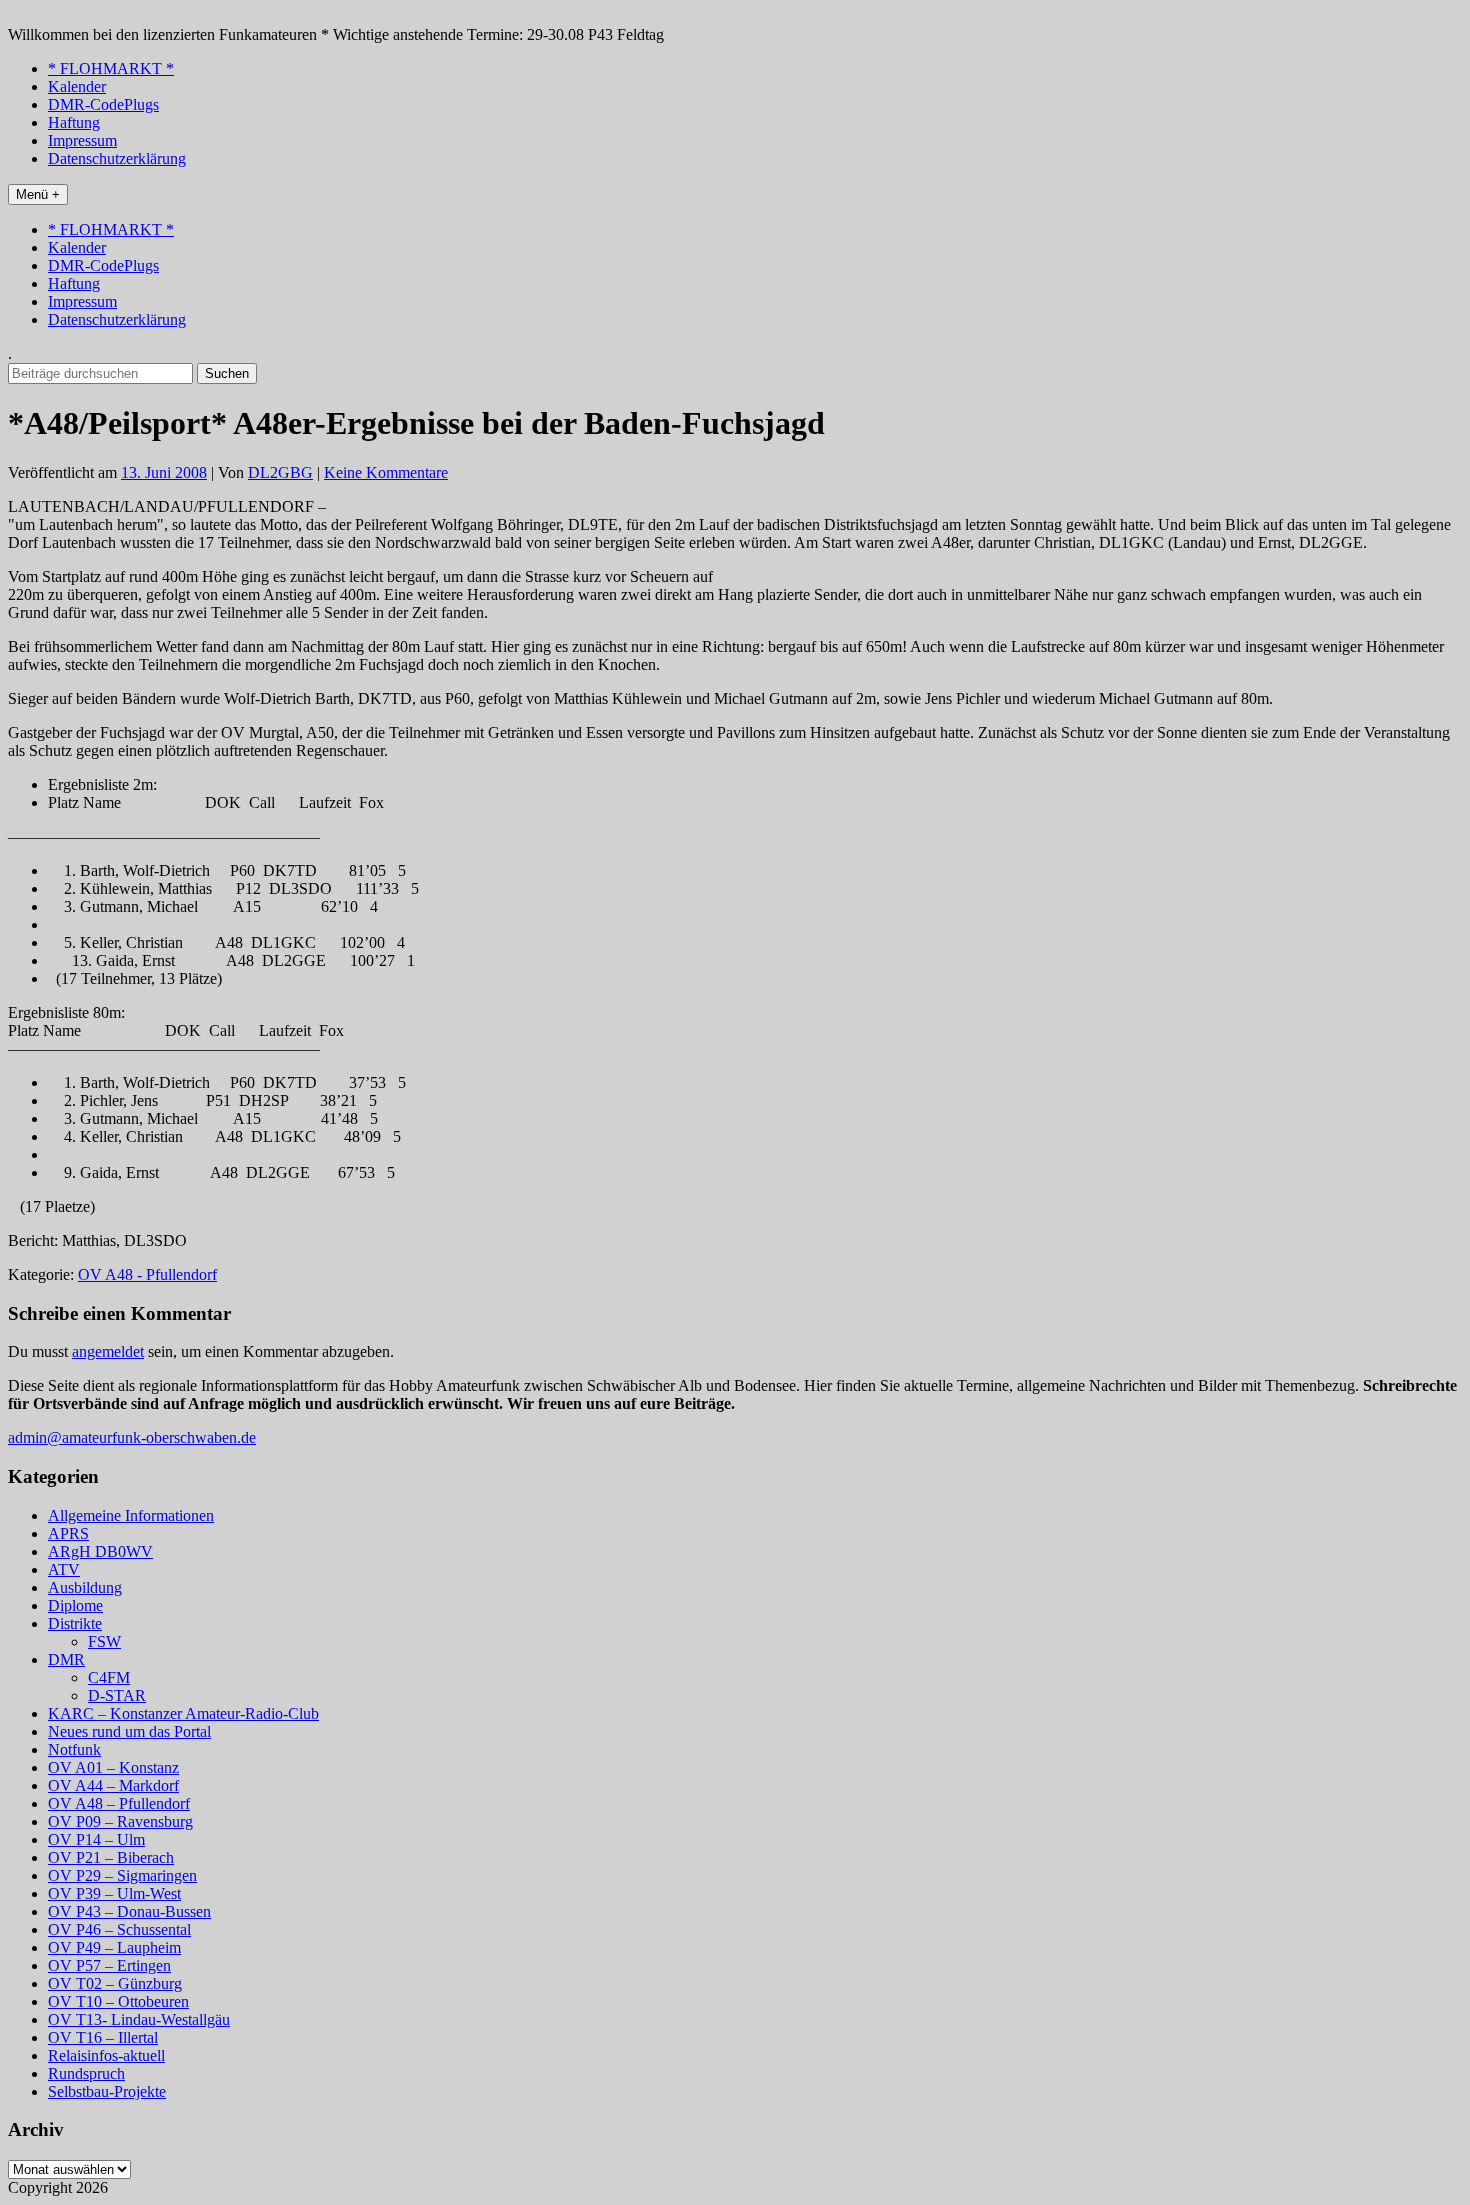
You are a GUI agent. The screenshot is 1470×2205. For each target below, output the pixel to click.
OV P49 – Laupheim (114, 1947)
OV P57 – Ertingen (109, 1965)
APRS (68, 1533)
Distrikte (75, 1623)
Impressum (82, 140)
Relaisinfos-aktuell (106, 2055)
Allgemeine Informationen (131, 1515)
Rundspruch (86, 2073)
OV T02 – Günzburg (115, 1983)
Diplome (75, 1605)
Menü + (38, 194)
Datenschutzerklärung (117, 158)
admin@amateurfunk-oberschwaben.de (132, 1437)
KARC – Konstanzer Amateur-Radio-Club (183, 1713)
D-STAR (117, 1695)
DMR (66, 1659)
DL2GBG (280, 472)
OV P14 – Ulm (96, 1839)
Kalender (77, 86)
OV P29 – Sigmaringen (122, 1875)
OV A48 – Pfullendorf (119, 1803)
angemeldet (108, 1351)
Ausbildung (85, 1587)
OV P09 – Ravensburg (120, 1821)
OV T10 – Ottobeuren (118, 2001)
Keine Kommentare (386, 472)
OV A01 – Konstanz (113, 1767)
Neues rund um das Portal (129, 1731)
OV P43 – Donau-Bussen (129, 1911)
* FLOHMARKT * (111, 68)
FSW (104, 1641)
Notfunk (74, 1749)
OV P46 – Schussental (119, 1929)
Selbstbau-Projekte (107, 2091)
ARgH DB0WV (100, 1551)
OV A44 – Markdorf (113, 1785)
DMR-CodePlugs (103, 104)
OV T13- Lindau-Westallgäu (139, 2019)
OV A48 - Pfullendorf (147, 1274)
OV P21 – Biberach (111, 1857)
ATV (64, 1569)
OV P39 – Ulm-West (114, 1893)
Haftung (74, 122)
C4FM (109, 1677)
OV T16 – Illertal (103, 2037)
